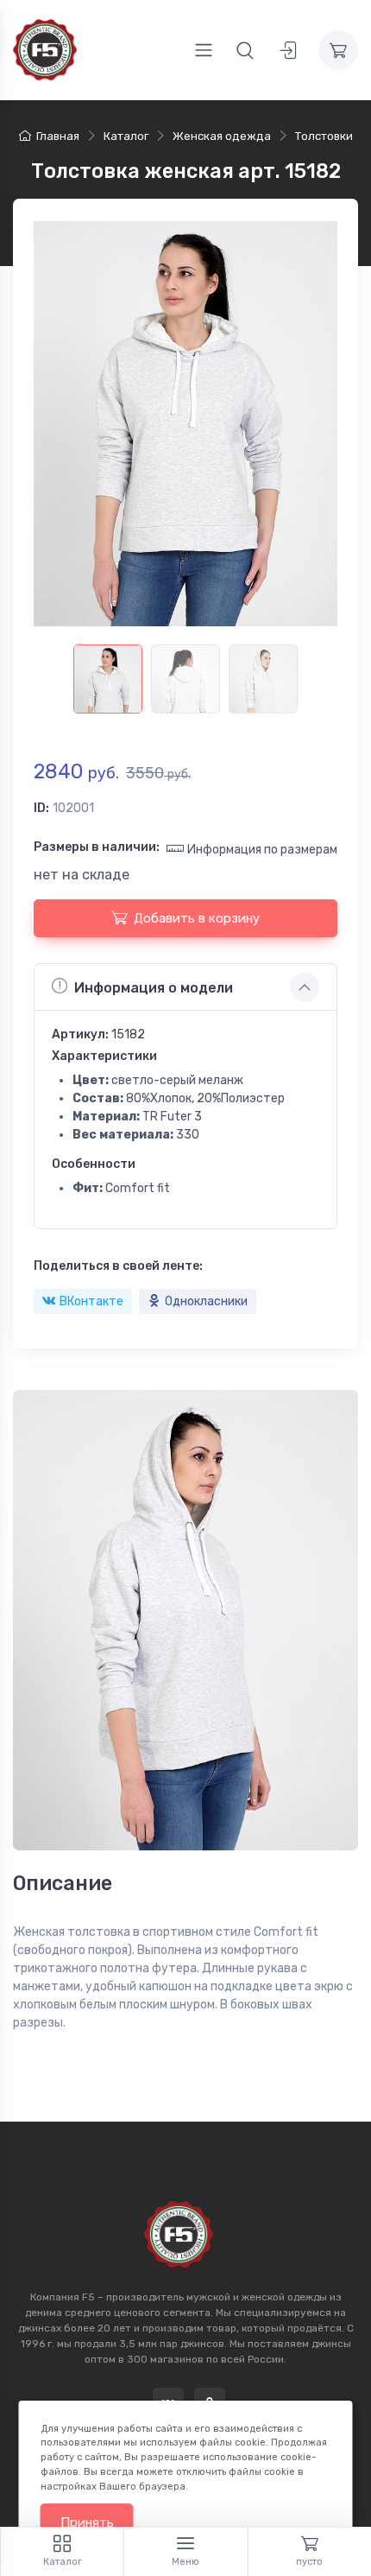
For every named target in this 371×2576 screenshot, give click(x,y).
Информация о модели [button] (154, 988)
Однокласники (206, 1301)
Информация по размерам (262, 850)
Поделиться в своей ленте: (118, 1266)
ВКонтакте (91, 1301)
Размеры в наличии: (97, 847)
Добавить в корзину (197, 918)
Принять (87, 2522)
